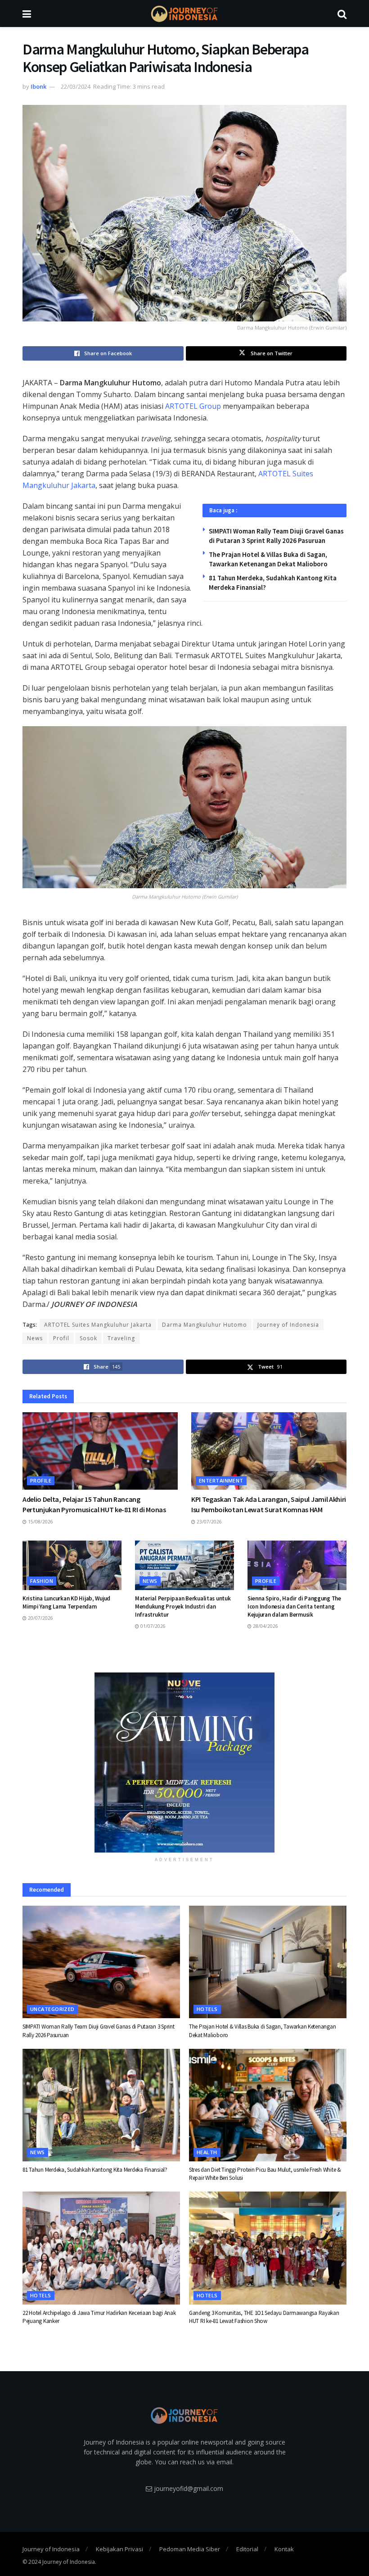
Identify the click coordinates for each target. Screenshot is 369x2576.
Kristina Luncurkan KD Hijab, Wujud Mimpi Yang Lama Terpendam (66, 1602)
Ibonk (38, 86)
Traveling (121, 1338)
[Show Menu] (27, 14)
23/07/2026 (209, 1522)
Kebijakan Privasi (119, 2549)
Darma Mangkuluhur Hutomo (205, 1325)
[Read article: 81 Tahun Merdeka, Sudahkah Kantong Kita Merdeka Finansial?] (101, 2105)
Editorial (247, 2549)
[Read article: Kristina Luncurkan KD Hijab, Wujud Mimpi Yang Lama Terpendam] (72, 1565)
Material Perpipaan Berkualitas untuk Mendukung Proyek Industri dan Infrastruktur (183, 1607)
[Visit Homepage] (184, 14)
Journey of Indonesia (288, 1325)
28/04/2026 (265, 1626)
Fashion (42, 1581)
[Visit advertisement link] (184, 1763)
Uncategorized (52, 2009)
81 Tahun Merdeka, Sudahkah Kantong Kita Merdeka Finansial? (95, 2170)
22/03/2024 (76, 86)
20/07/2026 (40, 1618)
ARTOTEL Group (193, 406)
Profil (61, 1338)
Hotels (207, 2009)
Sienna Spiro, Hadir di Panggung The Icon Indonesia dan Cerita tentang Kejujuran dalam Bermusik (294, 1607)
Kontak (284, 2549)
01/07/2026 (152, 1626)
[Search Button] (342, 14)
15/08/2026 (40, 1522)
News (35, 1338)
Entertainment (221, 1480)
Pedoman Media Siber (190, 2549)
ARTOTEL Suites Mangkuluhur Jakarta (98, 1325)
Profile (41, 1480)
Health (207, 2152)
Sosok (88, 1338)
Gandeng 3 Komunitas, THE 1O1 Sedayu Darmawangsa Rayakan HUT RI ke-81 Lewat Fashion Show (264, 2317)
